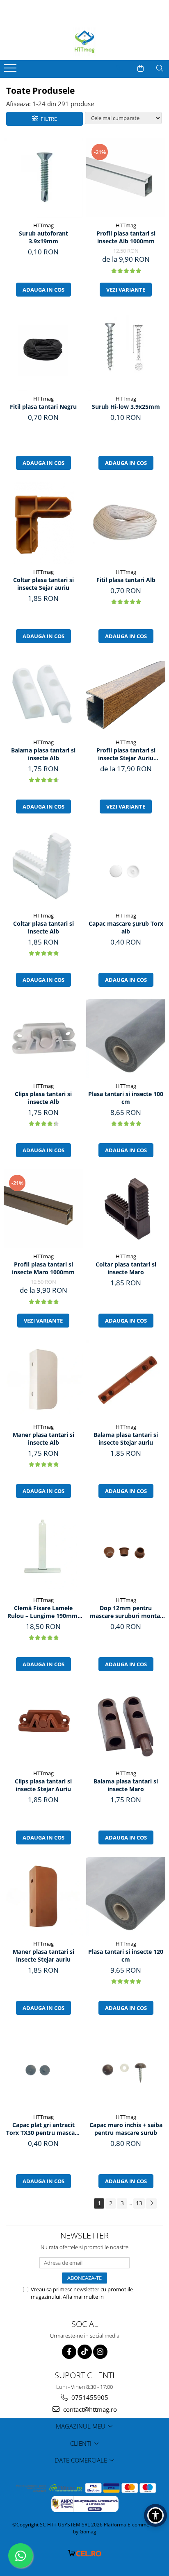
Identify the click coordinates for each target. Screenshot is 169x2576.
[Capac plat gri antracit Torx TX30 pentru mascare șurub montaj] (43, 2068)
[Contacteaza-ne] (120, 68)
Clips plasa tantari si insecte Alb (43, 1098)
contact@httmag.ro (89, 2409)
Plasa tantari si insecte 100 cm (126, 1098)
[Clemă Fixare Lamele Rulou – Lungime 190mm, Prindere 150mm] (43, 1551)
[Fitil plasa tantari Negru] (43, 350)
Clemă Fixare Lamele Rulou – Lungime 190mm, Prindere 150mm (43, 1612)
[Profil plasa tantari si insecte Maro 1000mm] (43, 1209)
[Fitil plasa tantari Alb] (126, 523)
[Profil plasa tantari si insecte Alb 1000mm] (126, 178)
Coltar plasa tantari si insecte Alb (43, 927)
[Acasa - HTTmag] (84, 42)
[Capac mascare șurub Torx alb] (126, 867)
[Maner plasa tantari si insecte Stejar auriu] (43, 1896)
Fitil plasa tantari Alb (126, 580)
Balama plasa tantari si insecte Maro (126, 1785)
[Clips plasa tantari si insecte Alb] (43, 1039)
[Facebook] (69, 2352)
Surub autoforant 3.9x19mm (43, 237)
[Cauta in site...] (160, 68)
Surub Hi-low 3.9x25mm (126, 407)
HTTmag (43, 225)
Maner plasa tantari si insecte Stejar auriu (43, 1955)
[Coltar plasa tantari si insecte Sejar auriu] (43, 523)
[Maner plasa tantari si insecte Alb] (43, 1379)
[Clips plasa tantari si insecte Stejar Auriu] (43, 1724)
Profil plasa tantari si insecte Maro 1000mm (43, 1268)
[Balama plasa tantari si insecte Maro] (126, 1725)
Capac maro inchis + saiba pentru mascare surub (126, 2129)
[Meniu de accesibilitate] (155, 2515)
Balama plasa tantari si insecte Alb (43, 754)
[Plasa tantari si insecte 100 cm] (126, 1039)
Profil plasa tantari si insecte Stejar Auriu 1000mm (126, 754)
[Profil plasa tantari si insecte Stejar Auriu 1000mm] (126, 695)
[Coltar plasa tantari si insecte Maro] (126, 1209)
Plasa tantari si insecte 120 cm (126, 1955)
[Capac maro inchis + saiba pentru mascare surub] (126, 2068)
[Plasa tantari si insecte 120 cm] (126, 1896)
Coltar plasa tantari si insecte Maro (126, 1268)
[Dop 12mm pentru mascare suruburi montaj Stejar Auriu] (126, 1551)
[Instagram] (100, 2352)
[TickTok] (85, 2352)
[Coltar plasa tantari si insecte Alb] (43, 867)
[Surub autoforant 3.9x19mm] (43, 178)
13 (139, 2203)
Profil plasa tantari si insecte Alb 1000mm (126, 237)
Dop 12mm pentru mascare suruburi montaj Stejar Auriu (126, 1612)
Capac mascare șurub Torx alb (126, 927)
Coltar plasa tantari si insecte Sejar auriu (43, 584)
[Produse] (11, 70)
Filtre (48, 119)
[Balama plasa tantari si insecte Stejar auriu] (126, 1379)
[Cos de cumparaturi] (140, 68)
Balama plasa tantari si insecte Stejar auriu (126, 1439)
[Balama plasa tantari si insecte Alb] (43, 695)
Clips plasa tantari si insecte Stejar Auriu (43, 1785)
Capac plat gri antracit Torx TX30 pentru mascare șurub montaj (43, 2129)
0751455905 (89, 2397)
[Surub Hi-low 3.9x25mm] (126, 350)
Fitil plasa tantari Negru (43, 407)
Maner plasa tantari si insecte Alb (43, 1439)
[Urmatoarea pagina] (151, 2203)
